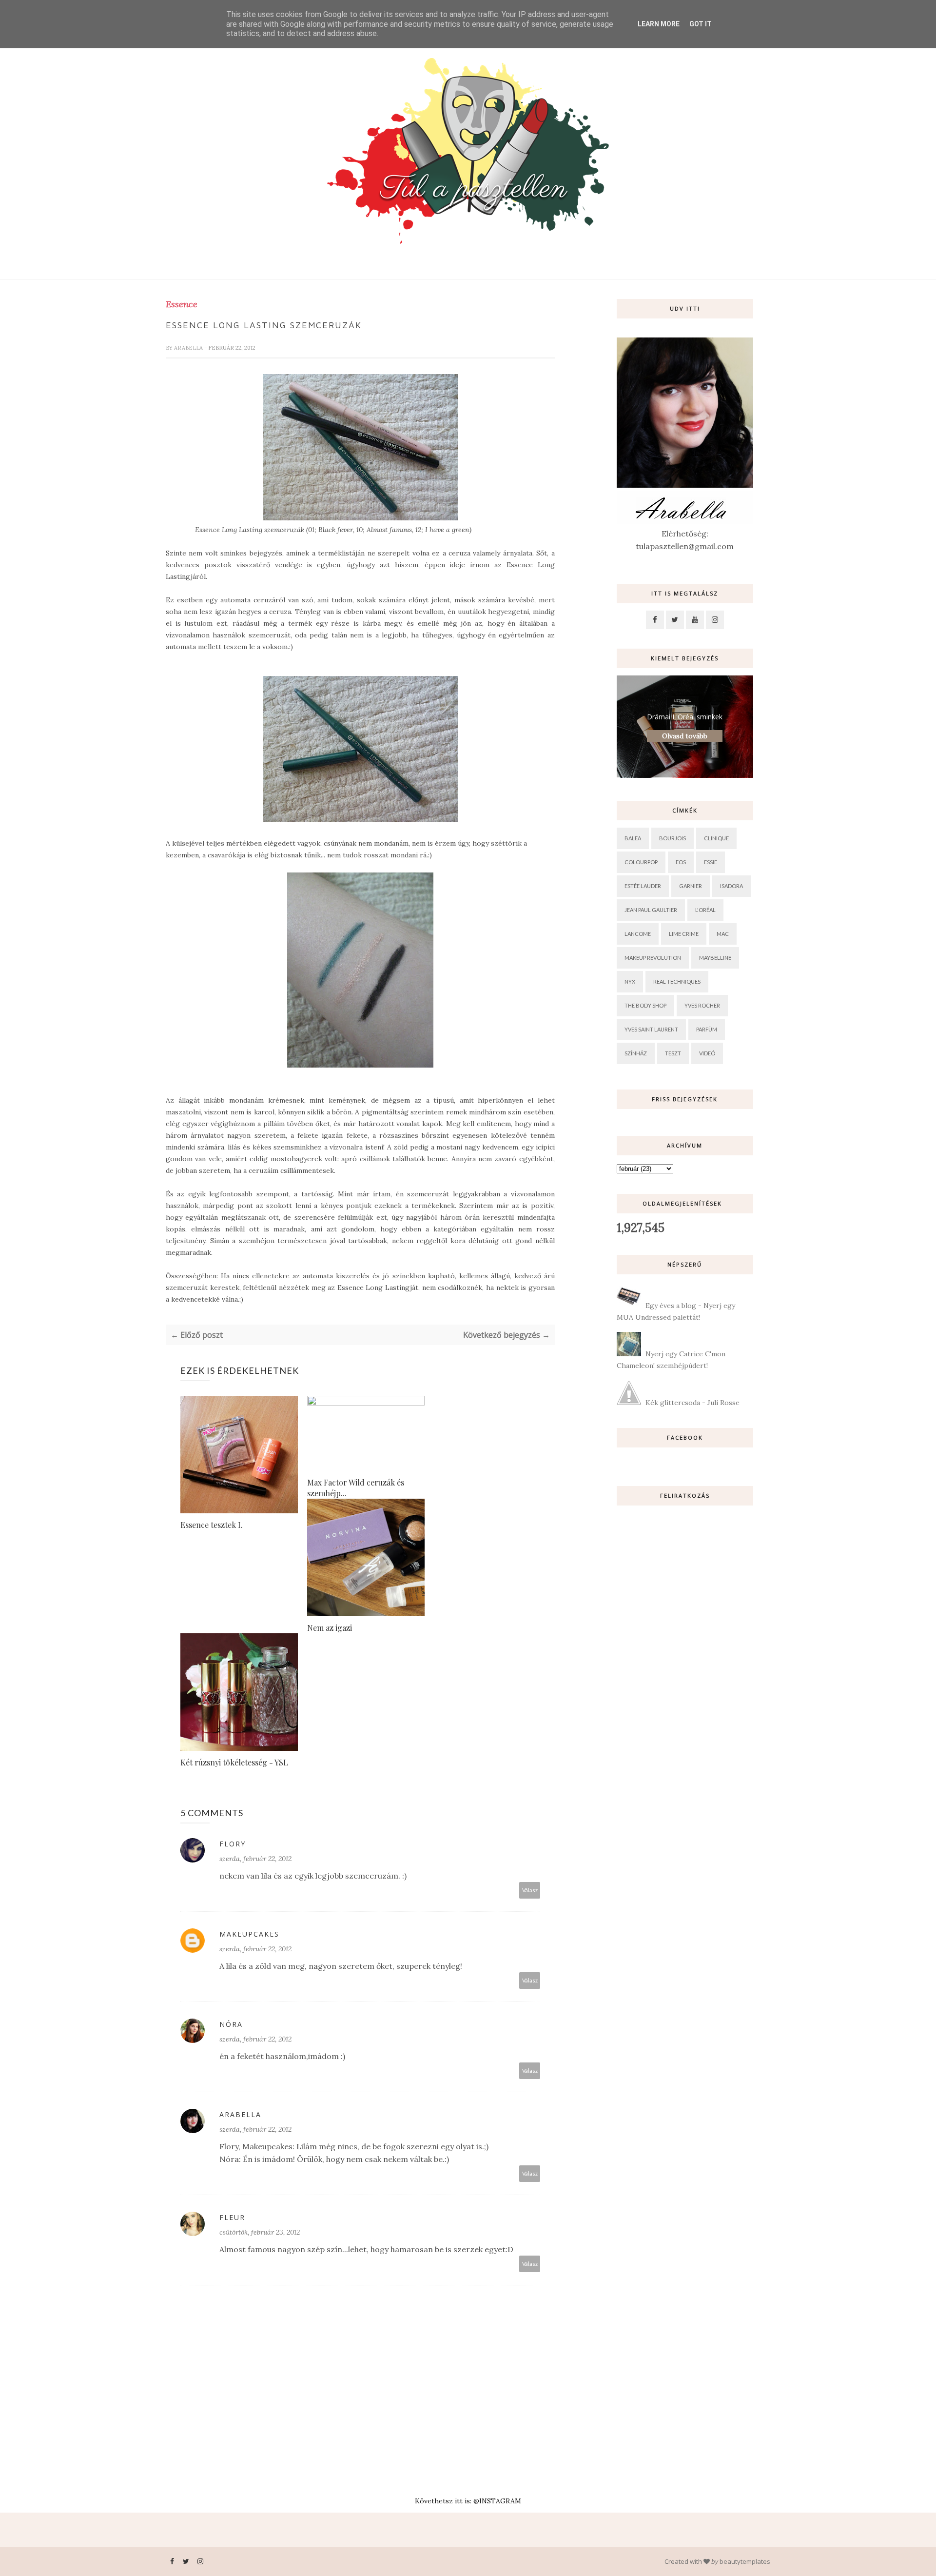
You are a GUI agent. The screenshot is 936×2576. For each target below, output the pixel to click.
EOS (681, 862)
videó (707, 1053)
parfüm (707, 1029)
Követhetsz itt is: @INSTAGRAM (468, 2501)
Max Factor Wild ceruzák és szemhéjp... (356, 1488)
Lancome (638, 934)
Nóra (231, 2024)
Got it (701, 24)
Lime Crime (684, 934)
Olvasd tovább (685, 736)
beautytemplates (745, 2561)
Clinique (716, 838)
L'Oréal (705, 910)
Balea (633, 838)
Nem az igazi (330, 1628)
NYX (630, 981)
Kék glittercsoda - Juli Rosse (692, 1403)
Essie (711, 862)
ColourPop (641, 862)
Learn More (659, 24)
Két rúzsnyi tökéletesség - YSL (234, 1762)
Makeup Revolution (653, 958)
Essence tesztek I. (212, 1525)
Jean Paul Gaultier (651, 910)
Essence (182, 304)
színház (636, 1053)
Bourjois (673, 838)
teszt (673, 1053)
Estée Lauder (643, 886)
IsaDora (731, 886)
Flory (233, 1844)
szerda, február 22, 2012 (255, 1859)
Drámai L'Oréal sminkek (685, 717)
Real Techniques (677, 981)
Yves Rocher (702, 1005)
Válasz (530, 1890)
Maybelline (715, 958)
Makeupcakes (249, 1934)
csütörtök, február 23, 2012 (260, 2232)
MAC (723, 934)
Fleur (232, 2217)
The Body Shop (645, 1005)
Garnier (691, 886)
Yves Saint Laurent (651, 1029)
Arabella (189, 348)
